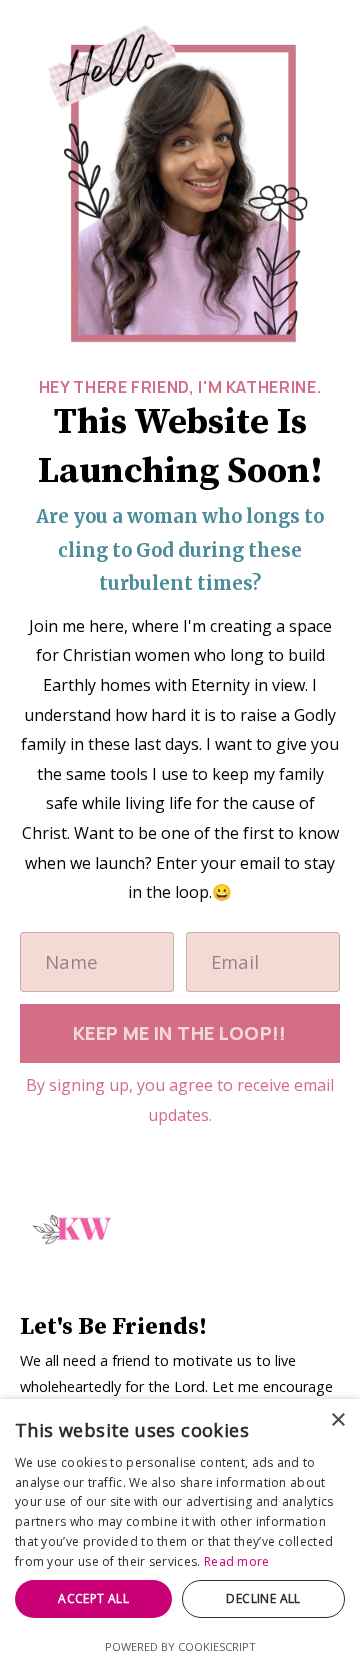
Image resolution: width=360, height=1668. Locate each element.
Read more (237, 1561)
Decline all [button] (263, 1598)
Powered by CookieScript (180, 1646)
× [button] (337, 1420)
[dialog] (180, 1533)
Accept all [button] (93, 1598)
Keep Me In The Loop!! (180, 1033)
